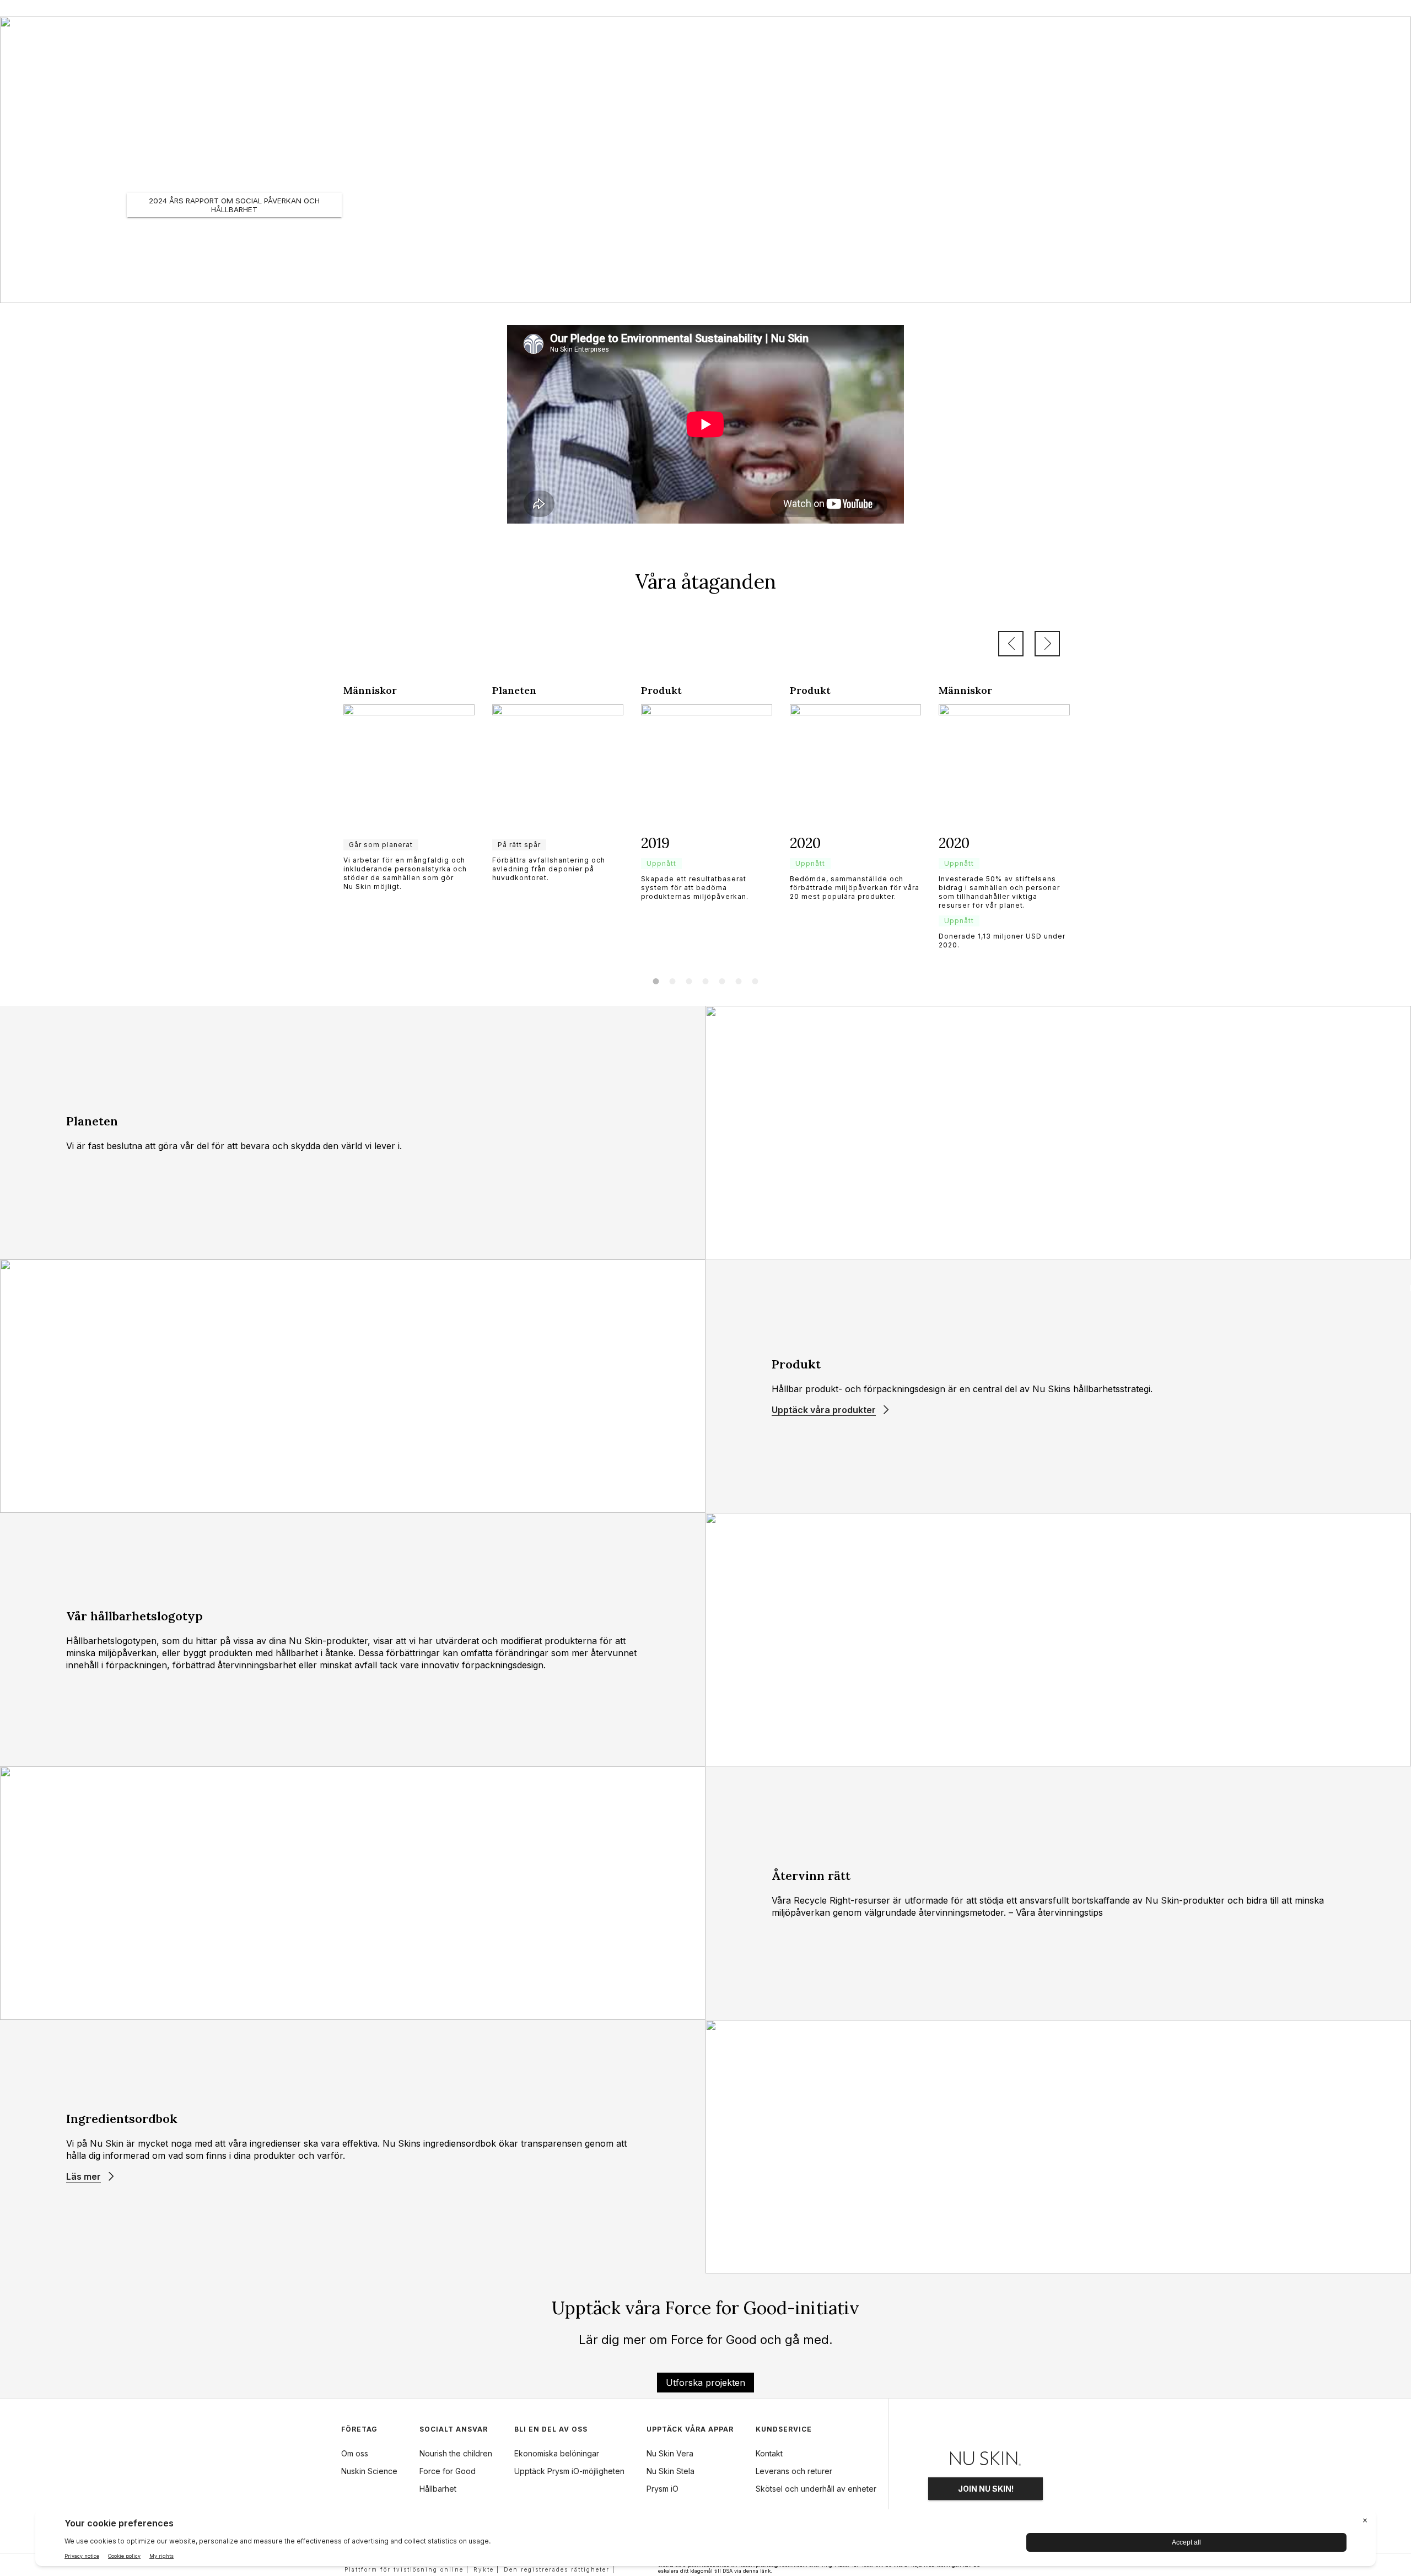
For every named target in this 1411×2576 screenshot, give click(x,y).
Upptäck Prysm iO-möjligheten (569, 2471)
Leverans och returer (794, 2471)
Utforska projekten (705, 2383)
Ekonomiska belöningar (557, 2453)
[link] (409, 788)
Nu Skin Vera (670, 2453)
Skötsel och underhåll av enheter (816, 2489)
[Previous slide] (1011, 644)
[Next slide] (1047, 644)
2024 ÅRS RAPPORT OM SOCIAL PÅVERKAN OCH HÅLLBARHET (234, 205)
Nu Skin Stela (671, 2471)
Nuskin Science (369, 2471)
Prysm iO (663, 2489)
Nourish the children (456, 2453)
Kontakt (769, 2453)
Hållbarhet (438, 2489)
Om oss (355, 2453)
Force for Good (448, 2471)
